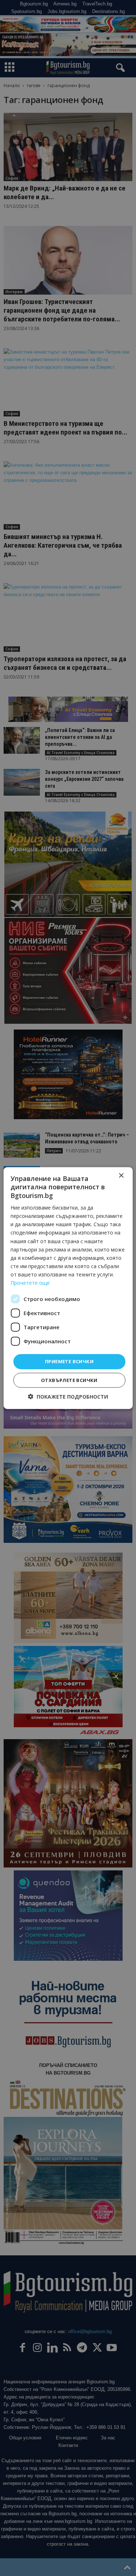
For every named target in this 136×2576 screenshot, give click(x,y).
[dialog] (68, 1288)
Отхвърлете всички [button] (69, 1380)
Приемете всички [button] (69, 1361)
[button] (68, 1396)
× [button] (121, 1176)
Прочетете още (30, 1283)
